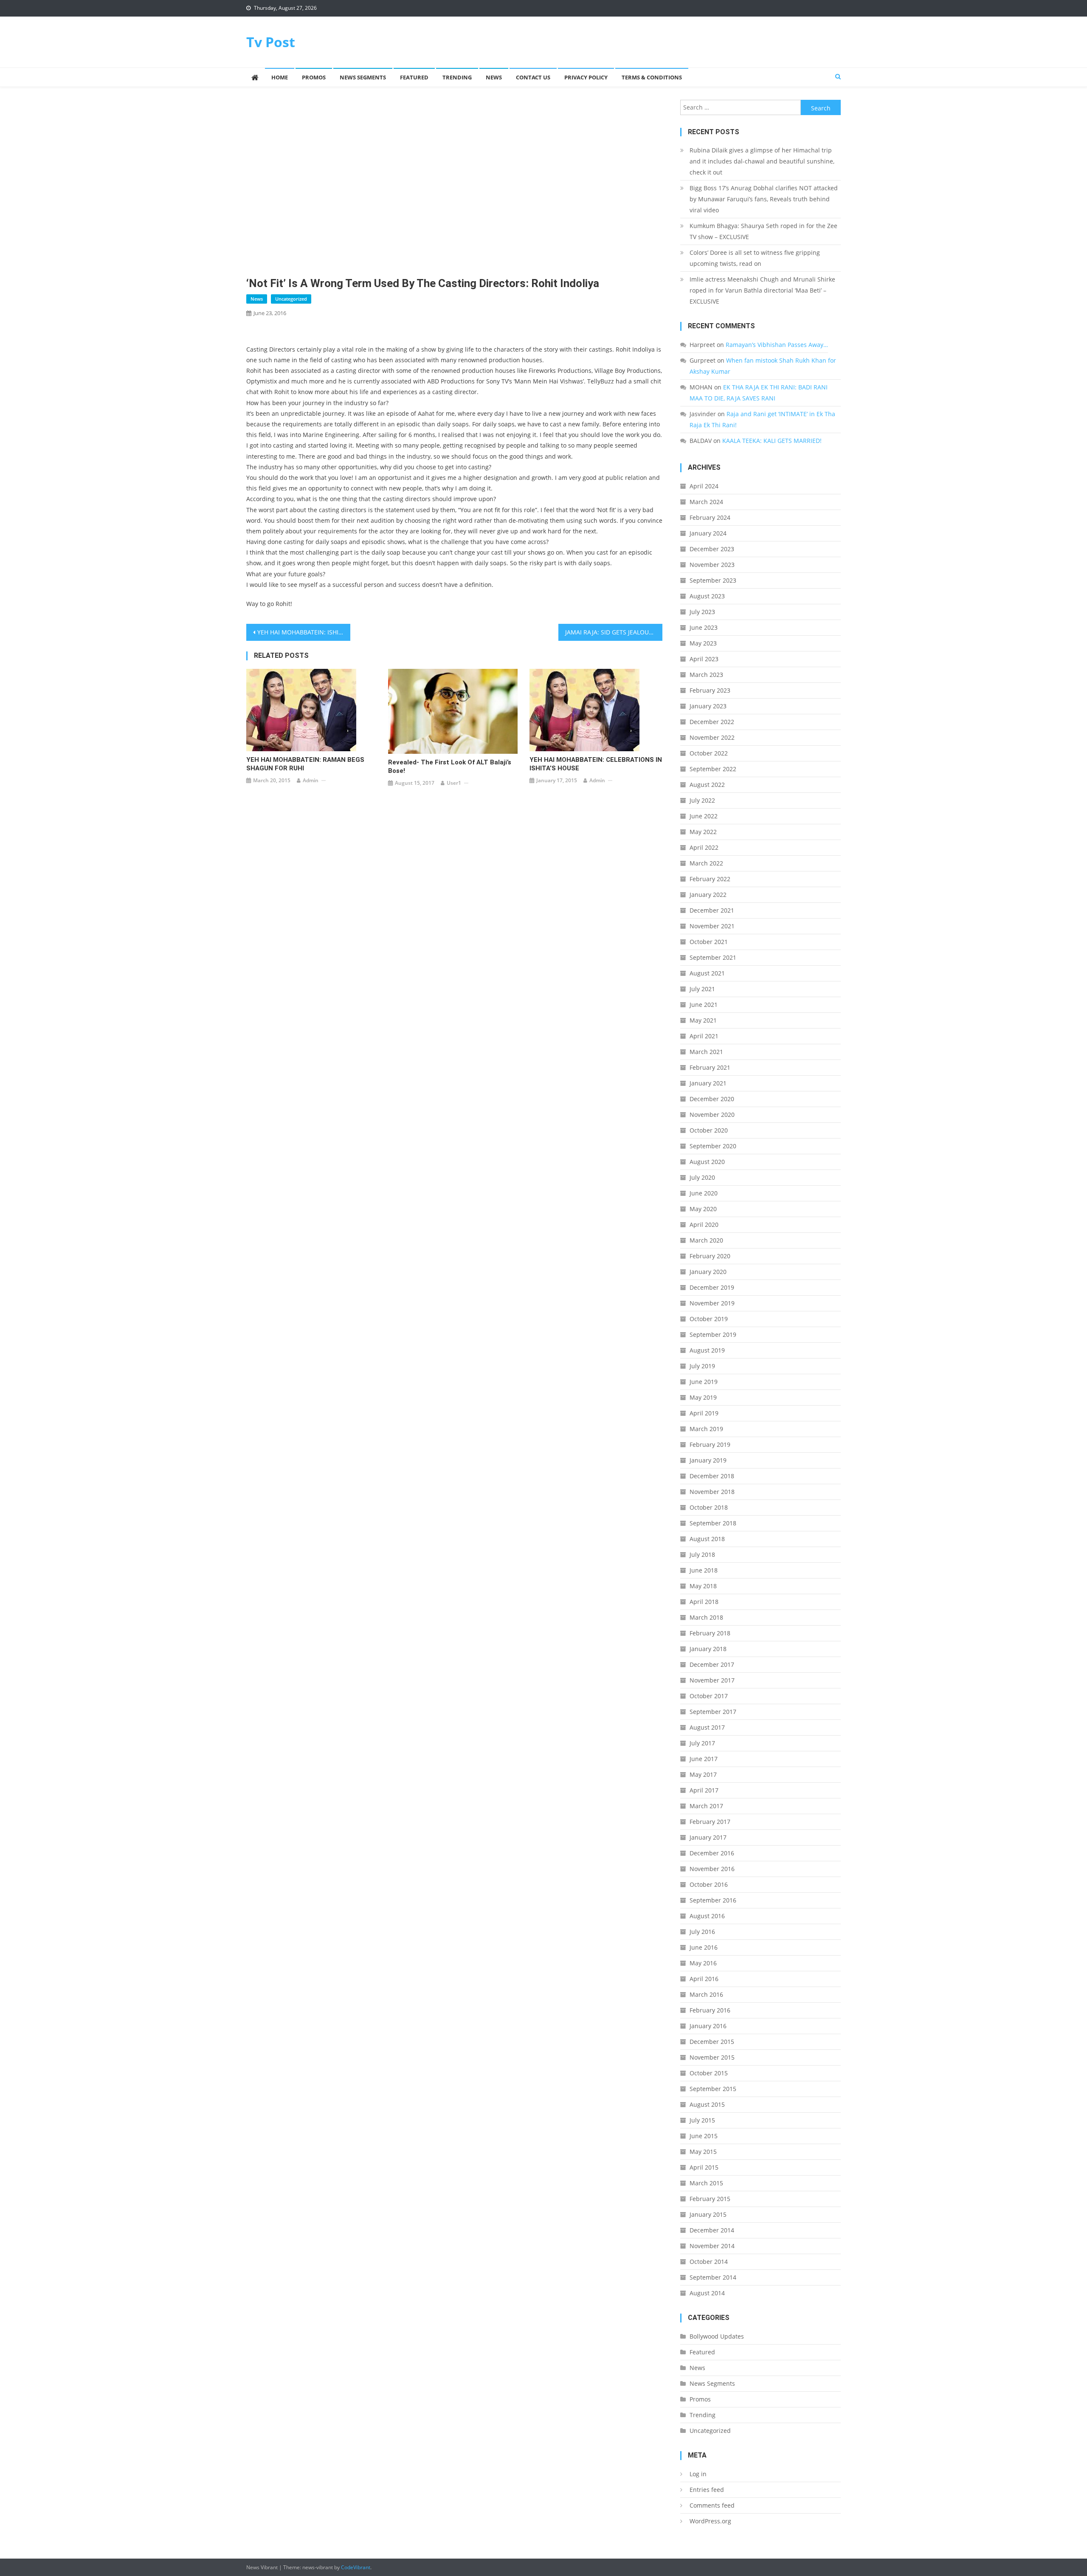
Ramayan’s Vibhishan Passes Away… (777, 345)
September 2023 (713, 580)
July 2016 (702, 1932)
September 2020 (713, 1146)
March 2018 (706, 1617)
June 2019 (704, 1382)
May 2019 (703, 1397)
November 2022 (712, 737)
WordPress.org (710, 2521)
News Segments (363, 77)
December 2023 (712, 549)
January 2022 (708, 895)
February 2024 (710, 517)
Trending (457, 77)
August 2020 (707, 1162)
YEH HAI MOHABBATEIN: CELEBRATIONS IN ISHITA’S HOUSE (596, 764)
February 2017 (710, 1822)
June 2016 (704, 1947)
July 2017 (702, 1743)
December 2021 (712, 910)
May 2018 (703, 1586)
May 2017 (703, 1774)
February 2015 (710, 2199)
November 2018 (712, 1492)
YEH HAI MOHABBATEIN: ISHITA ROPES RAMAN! (304, 632)
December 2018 (712, 1476)
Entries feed (707, 2490)
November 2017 (712, 1680)
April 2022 (704, 847)
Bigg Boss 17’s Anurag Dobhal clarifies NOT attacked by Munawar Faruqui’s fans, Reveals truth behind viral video (764, 199)
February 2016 (710, 2010)
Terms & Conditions (652, 77)
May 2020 (703, 1209)
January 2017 (708, 1837)
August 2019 (707, 1350)
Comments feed (712, 2505)
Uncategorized (291, 299)
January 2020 (708, 1272)
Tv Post (271, 42)
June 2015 (704, 2136)
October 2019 (709, 1319)
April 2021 (704, 1036)
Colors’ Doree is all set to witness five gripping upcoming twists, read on (755, 258)
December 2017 (712, 1664)
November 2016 (712, 1869)
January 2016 (708, 2026)
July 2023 (702, 612)
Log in (698, 2474)
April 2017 (704, 1790)
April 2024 (704, 486)
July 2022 (702, 800)
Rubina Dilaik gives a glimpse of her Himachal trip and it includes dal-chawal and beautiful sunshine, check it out (762, 161)
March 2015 (706, 2183)
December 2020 (712, 1099)
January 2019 (708, 1460)
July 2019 (702, 1366)
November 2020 (712, 1115)
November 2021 (712, 926)
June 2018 (704, 1570)
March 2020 (706, 1240)
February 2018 (710, 1633)
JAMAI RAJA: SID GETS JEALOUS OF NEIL (614, 632)
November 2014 (712, 2246)
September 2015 (713, 2089)
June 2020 (704, 1193)
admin (311, 780)
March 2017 (706, 1806)
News (494, 77)
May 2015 (703, 2152)
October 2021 (709, 942)
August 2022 (707, 785)
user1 (454, 783)
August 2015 (707, 2104)
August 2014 (707, 2293)
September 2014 (713, 2277)
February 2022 (710, 879)
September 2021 (713, 957)
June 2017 (704, 1759)
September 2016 (713, 1900)
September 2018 (713, 1523)
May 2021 (703, 1020)
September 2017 (713, 1712)
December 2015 (712, 2042)
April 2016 (704, 1979)
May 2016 (703, 1963)
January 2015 (708, 2214)
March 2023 (706, 675)
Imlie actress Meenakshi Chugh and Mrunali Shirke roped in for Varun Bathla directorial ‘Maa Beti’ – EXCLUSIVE (762, 290)
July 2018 (702, 1554)
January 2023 (708, 706)
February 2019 (710, 1444)
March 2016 (706, 1994)
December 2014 (712, 2230)
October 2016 (709, 1884)
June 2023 (704, 627)
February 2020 (710, 1256)
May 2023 (703, 643)
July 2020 (702, 1177)
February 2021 (710, 1067)
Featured (414, 77)
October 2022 (709, 753)
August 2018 (707, 1539)
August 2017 (707, 1727)
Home (280, 77)
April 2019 (704, 1413)
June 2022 (704, 816)
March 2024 (706, 502)
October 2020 (709, 1130)
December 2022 (712, 722)
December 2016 (712, 1853)
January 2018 (708, 1649)
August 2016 (707, 1916)
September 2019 (713, 1335)
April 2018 (704, 1602)
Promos (314, 77)
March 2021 (706, 1052)
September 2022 (713, 769)
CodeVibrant (356, 2567)
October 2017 (709, 1696)
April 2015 (704, 2167)
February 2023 (710, 690)
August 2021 (707, 973)
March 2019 (706, 1429)
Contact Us (533, 77)
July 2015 (702, 2120)
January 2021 (708, 1083)
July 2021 (702, 989)
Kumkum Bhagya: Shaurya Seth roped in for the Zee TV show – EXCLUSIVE (763, 231)
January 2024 (708, 533)
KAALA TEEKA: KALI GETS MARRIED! (772, 441)
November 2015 (712, 2057)
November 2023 (712, 565)
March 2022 (706, 863)
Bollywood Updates (717, 2336)
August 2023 (707, 596)
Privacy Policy (586, 77)
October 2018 (709, 1507)
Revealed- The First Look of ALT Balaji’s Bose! (450, 767)
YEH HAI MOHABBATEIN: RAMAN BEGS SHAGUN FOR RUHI (305, 764)
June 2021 (704, 1005)
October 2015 (709, 2073)
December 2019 (712, 1287)
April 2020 (704, 1225)
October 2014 (709, 2262)
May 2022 (703, 832)
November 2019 (712, 1303)
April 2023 (704, 659)
